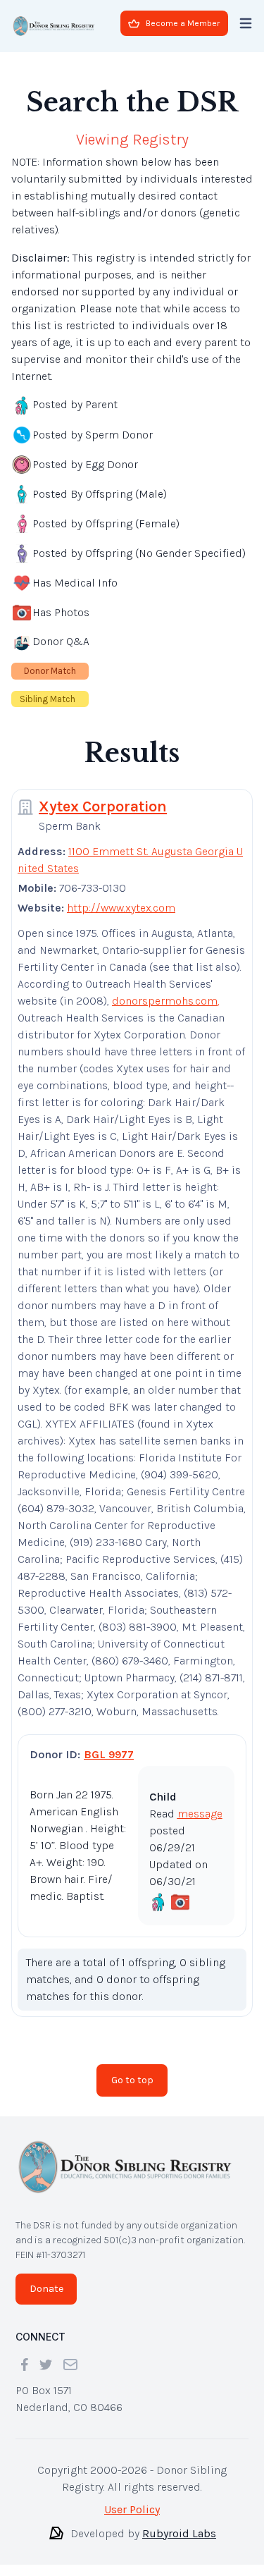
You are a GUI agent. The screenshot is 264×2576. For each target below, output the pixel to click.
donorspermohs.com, (166, 1001)
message (200, 1814)
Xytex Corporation (103, 806)
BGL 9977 (109, 1754)
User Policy (132, 2509)
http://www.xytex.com (121, 908)
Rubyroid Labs (179, 2533)
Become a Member (183, 23)
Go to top (132, 2080)
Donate (46, 2289)
